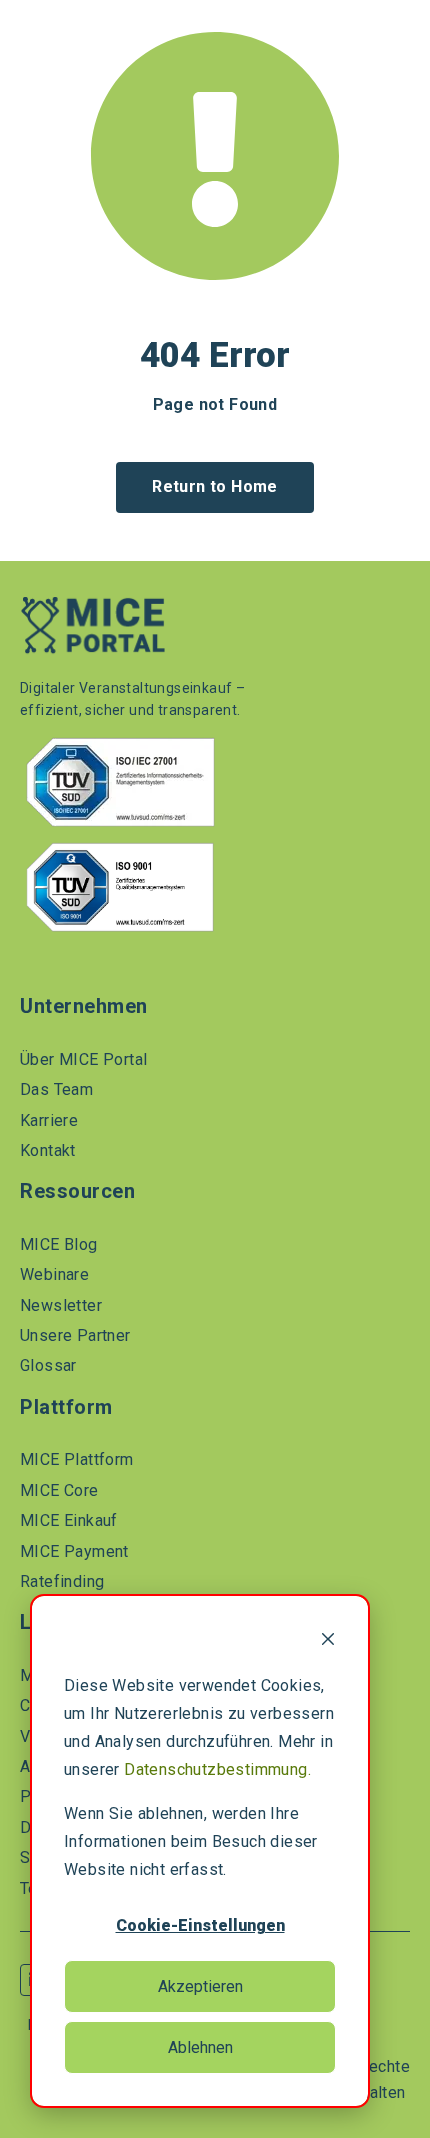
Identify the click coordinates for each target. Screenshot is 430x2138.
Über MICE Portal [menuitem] (83, 1059)
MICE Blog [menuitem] (59, 1244)
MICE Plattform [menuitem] (77, 1459)
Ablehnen (200, 2047)
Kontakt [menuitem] (48, 1150)
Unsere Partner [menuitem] (75, 1335)
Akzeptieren (200, 1986)
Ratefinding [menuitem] (62, 1581)
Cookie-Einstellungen (200, 1925)
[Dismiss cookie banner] (328, 1642)
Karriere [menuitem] (49, 1120)
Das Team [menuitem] (56, 1089)
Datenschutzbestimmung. (217, 1769)
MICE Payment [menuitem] (74, 1551)
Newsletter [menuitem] (61, 1305)
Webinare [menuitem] (54, 1274)
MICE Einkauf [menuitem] (69, 1520)
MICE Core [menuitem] (59, 1490)
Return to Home (215, 486)
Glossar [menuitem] (48, 1365)
